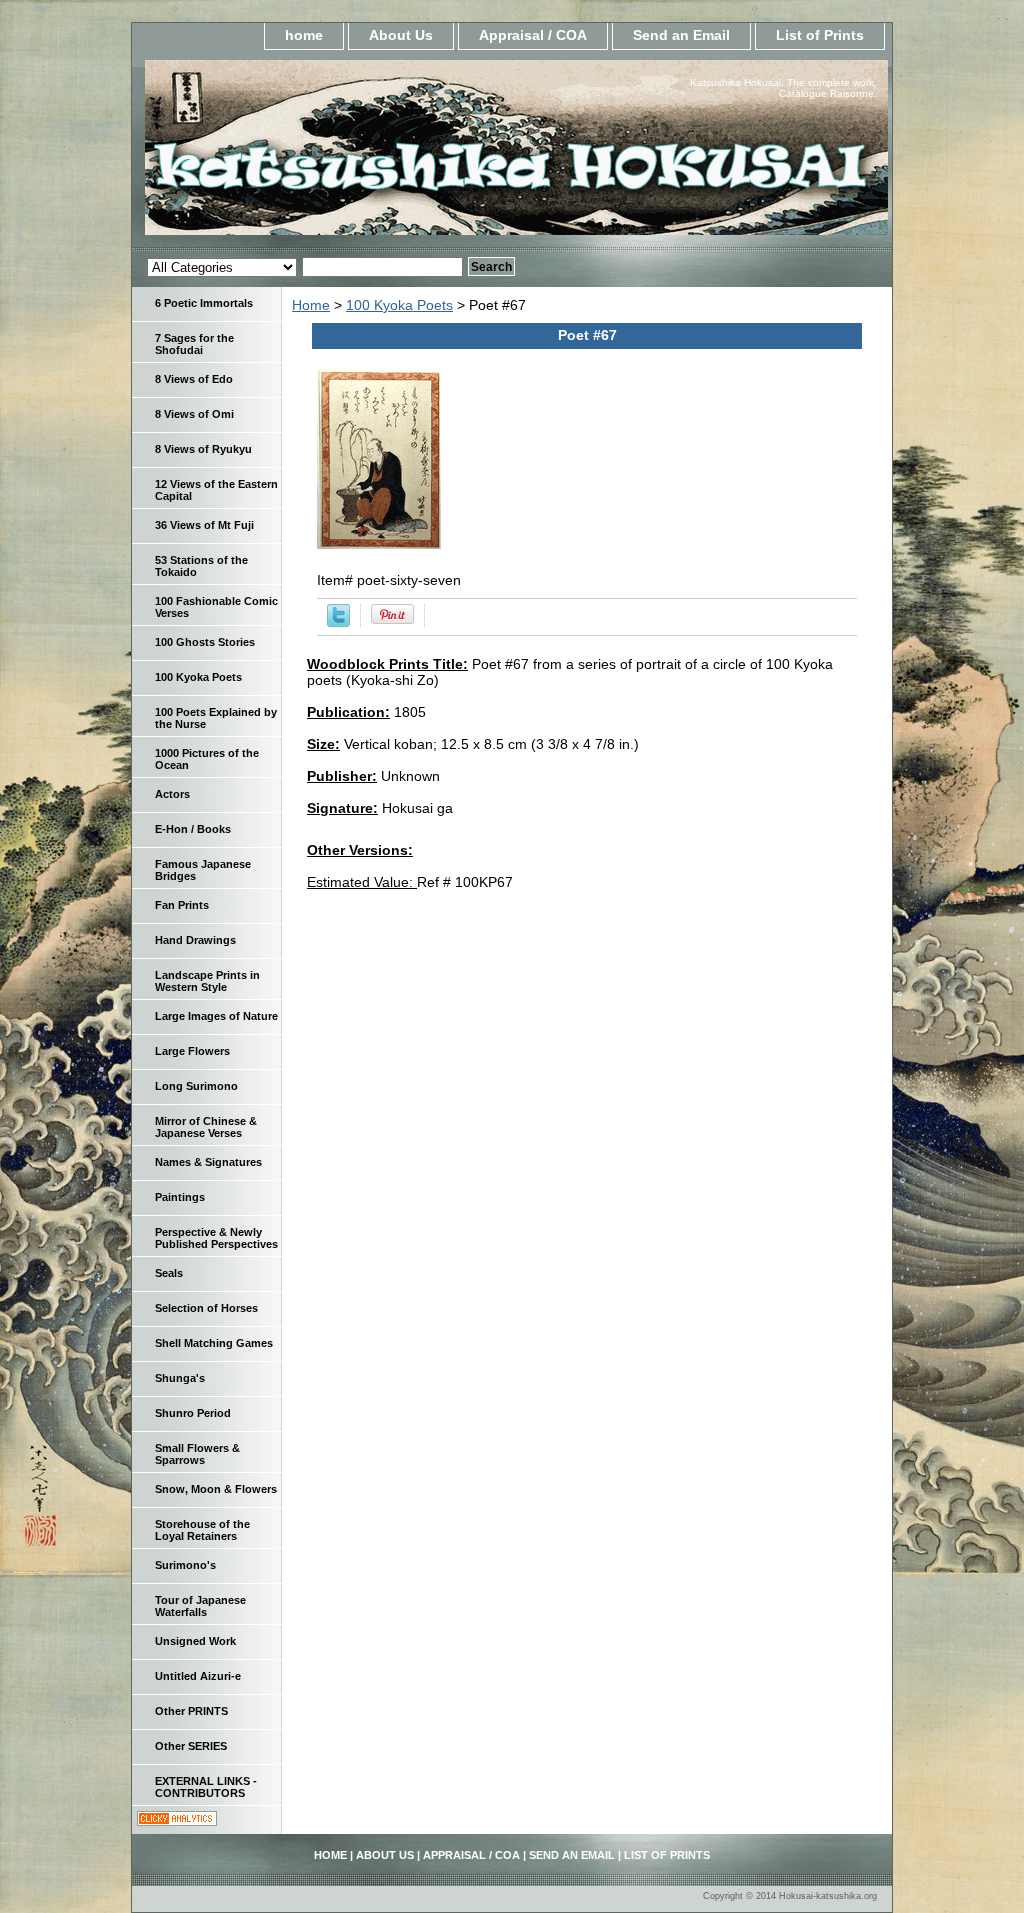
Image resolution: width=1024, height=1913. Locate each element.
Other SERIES (191, 1746)
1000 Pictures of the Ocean (207, 759)
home (304, 35)
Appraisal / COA (533, 35)
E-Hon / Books (193, 829)
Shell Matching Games (214, 1343)
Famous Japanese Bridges (203, 870)
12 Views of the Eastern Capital (216, 490)
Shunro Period (193, 1413)
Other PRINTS (191, 1711)
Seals (169, 1273)
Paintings (180, 1197)
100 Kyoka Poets (399, 305)
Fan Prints (182, 905)
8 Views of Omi (194, 414)
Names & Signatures (208, 1162)
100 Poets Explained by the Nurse (216, 718)
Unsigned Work (195, 1641)
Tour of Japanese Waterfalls (200, 1606)
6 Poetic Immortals (204, 303)
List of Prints (820, 35)
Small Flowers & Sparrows (197, 1454)
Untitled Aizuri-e (198, 1676)
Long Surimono (196, 1086)
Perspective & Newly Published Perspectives (216, 1238)
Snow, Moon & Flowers (216, 1489)
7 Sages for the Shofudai (194, 344)
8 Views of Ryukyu (203, 449)
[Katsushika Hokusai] (382, 153)
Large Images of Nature (216, 1016)
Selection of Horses (206, 1308)
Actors (172, 794)
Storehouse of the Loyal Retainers (202, 1530)
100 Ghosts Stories (205, 642)
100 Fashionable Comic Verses (216, 607)
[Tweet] (338, 622)
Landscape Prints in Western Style (207, 981)
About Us (401, 35)
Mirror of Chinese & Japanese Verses (206, 1127)
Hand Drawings (195, 940)
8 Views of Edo (194, 379)
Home (311, 305)
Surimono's (185, 1565)
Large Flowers (192, 1051)
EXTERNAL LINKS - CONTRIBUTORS (206, 1787)
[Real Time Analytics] (177, 1821)
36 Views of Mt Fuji (204, 525)
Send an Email (681, 35)
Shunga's (180, 1378)
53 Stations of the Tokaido (201, 566)
